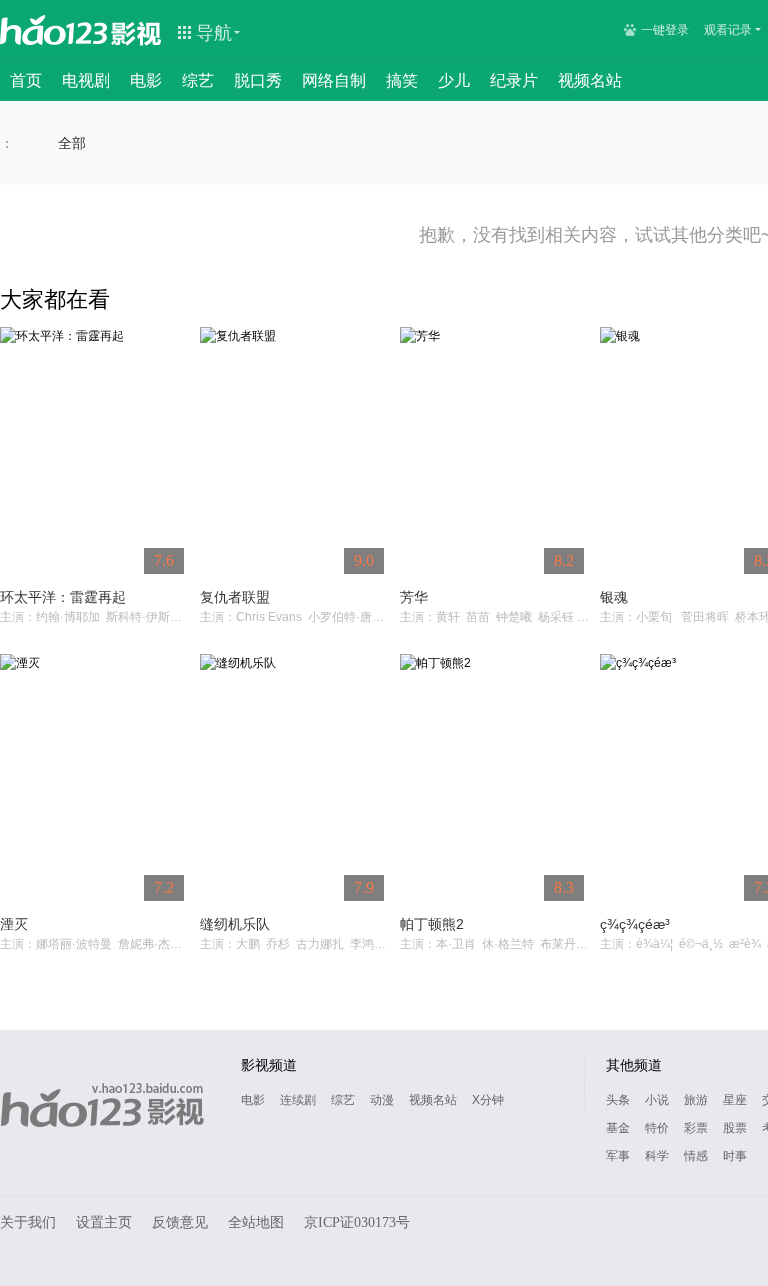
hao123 (54, 30)
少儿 (454, 80)
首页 (26, 80)
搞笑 (402, 80)
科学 (657, 1156)
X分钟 (488, 1100)
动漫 (382, 1100)
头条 (618, 1100)
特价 (657, 1128)
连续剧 (298, 1100)
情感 (696, 1156)
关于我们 (28, 1222)
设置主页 (104, 1222)
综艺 (198, 80)
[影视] (137, 32)
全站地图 (256, 1222)
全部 (72, 143)
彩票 (696, 1128)
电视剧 (86, 80)
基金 (618, 1128)
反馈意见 (180, 1222)
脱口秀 (258, 80)
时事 (735, 1156)
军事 (618, 1156)
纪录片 (514, 80)
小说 (657, 1100)
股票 (735, 1128)
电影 (146, 80)
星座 (735, 1100)
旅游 (696, 1100)
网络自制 (334, 80)
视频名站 (590, 80)
